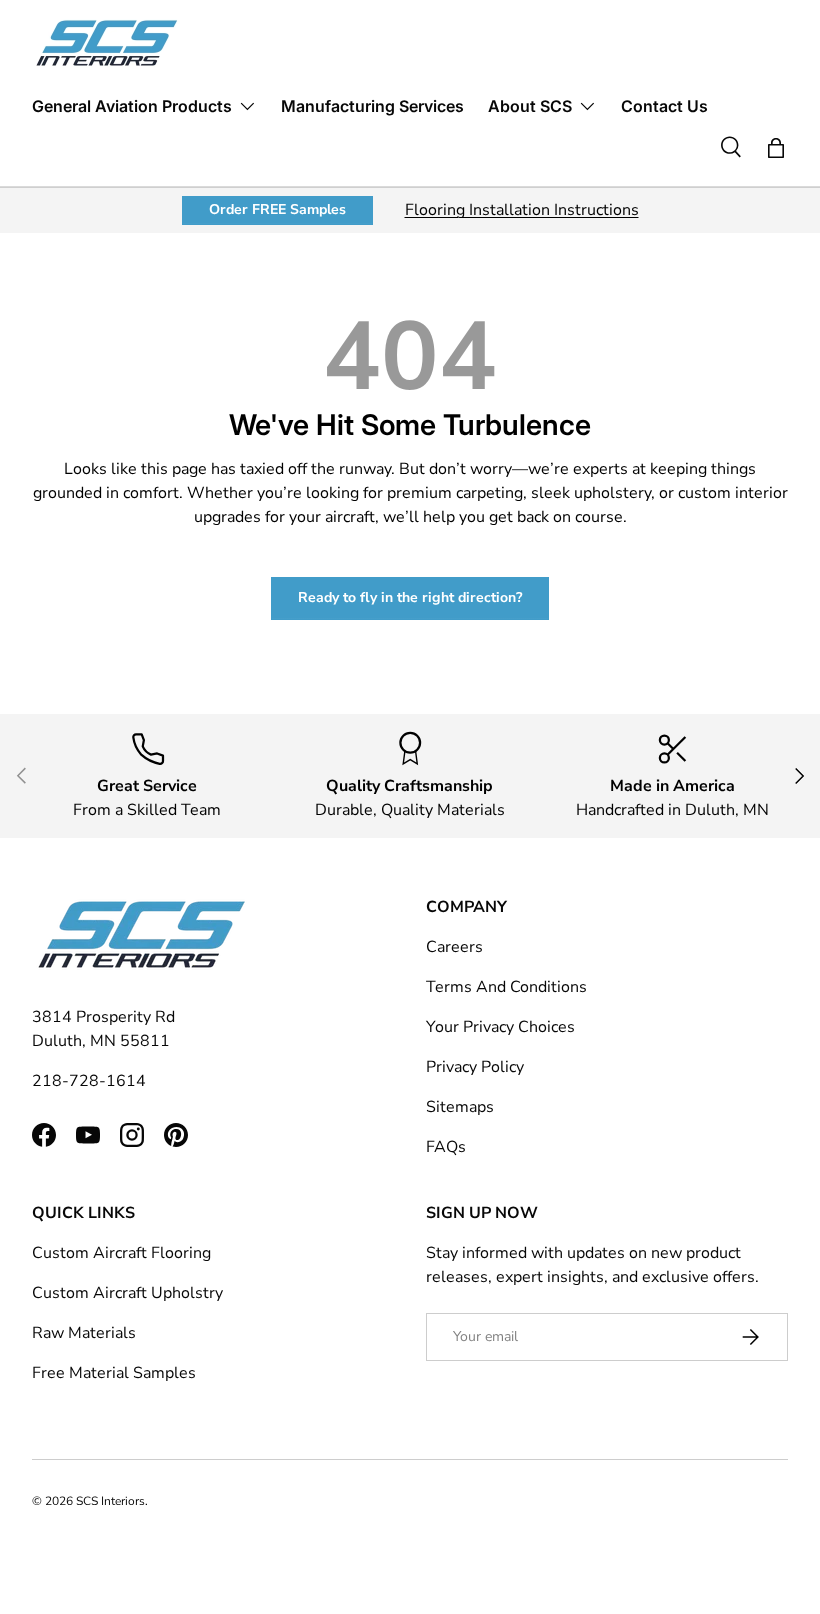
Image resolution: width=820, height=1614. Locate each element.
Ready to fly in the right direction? (410, 597)
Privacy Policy (475, 1067)
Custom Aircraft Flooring (121, 1253)
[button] (776, 148)
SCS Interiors (110, 1501)
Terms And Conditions (506, 987)
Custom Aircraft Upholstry (127, 1293)
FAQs (446, 1147)
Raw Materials (84, 1333)
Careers (454, 947)
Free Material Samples (114, 1373)
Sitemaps (460, 1107)
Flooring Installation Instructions (522, 210)
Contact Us (664, 106)
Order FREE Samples (277, 209)
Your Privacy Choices (500, 1027)
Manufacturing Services (372, 106)
